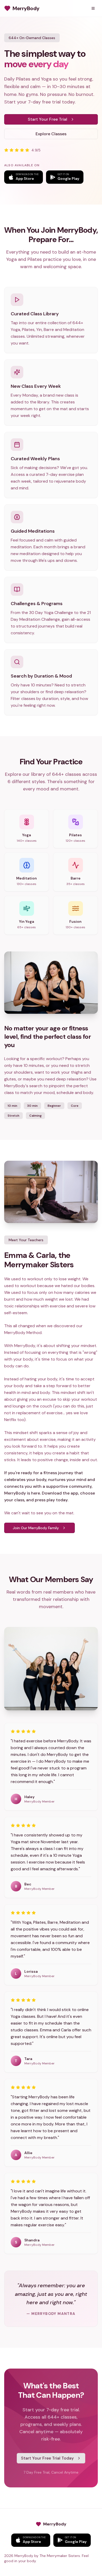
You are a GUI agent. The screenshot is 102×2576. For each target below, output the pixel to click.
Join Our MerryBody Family (36, 1528)
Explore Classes (51, 134)
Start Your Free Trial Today (47, 2458)
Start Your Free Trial (47, 119)
